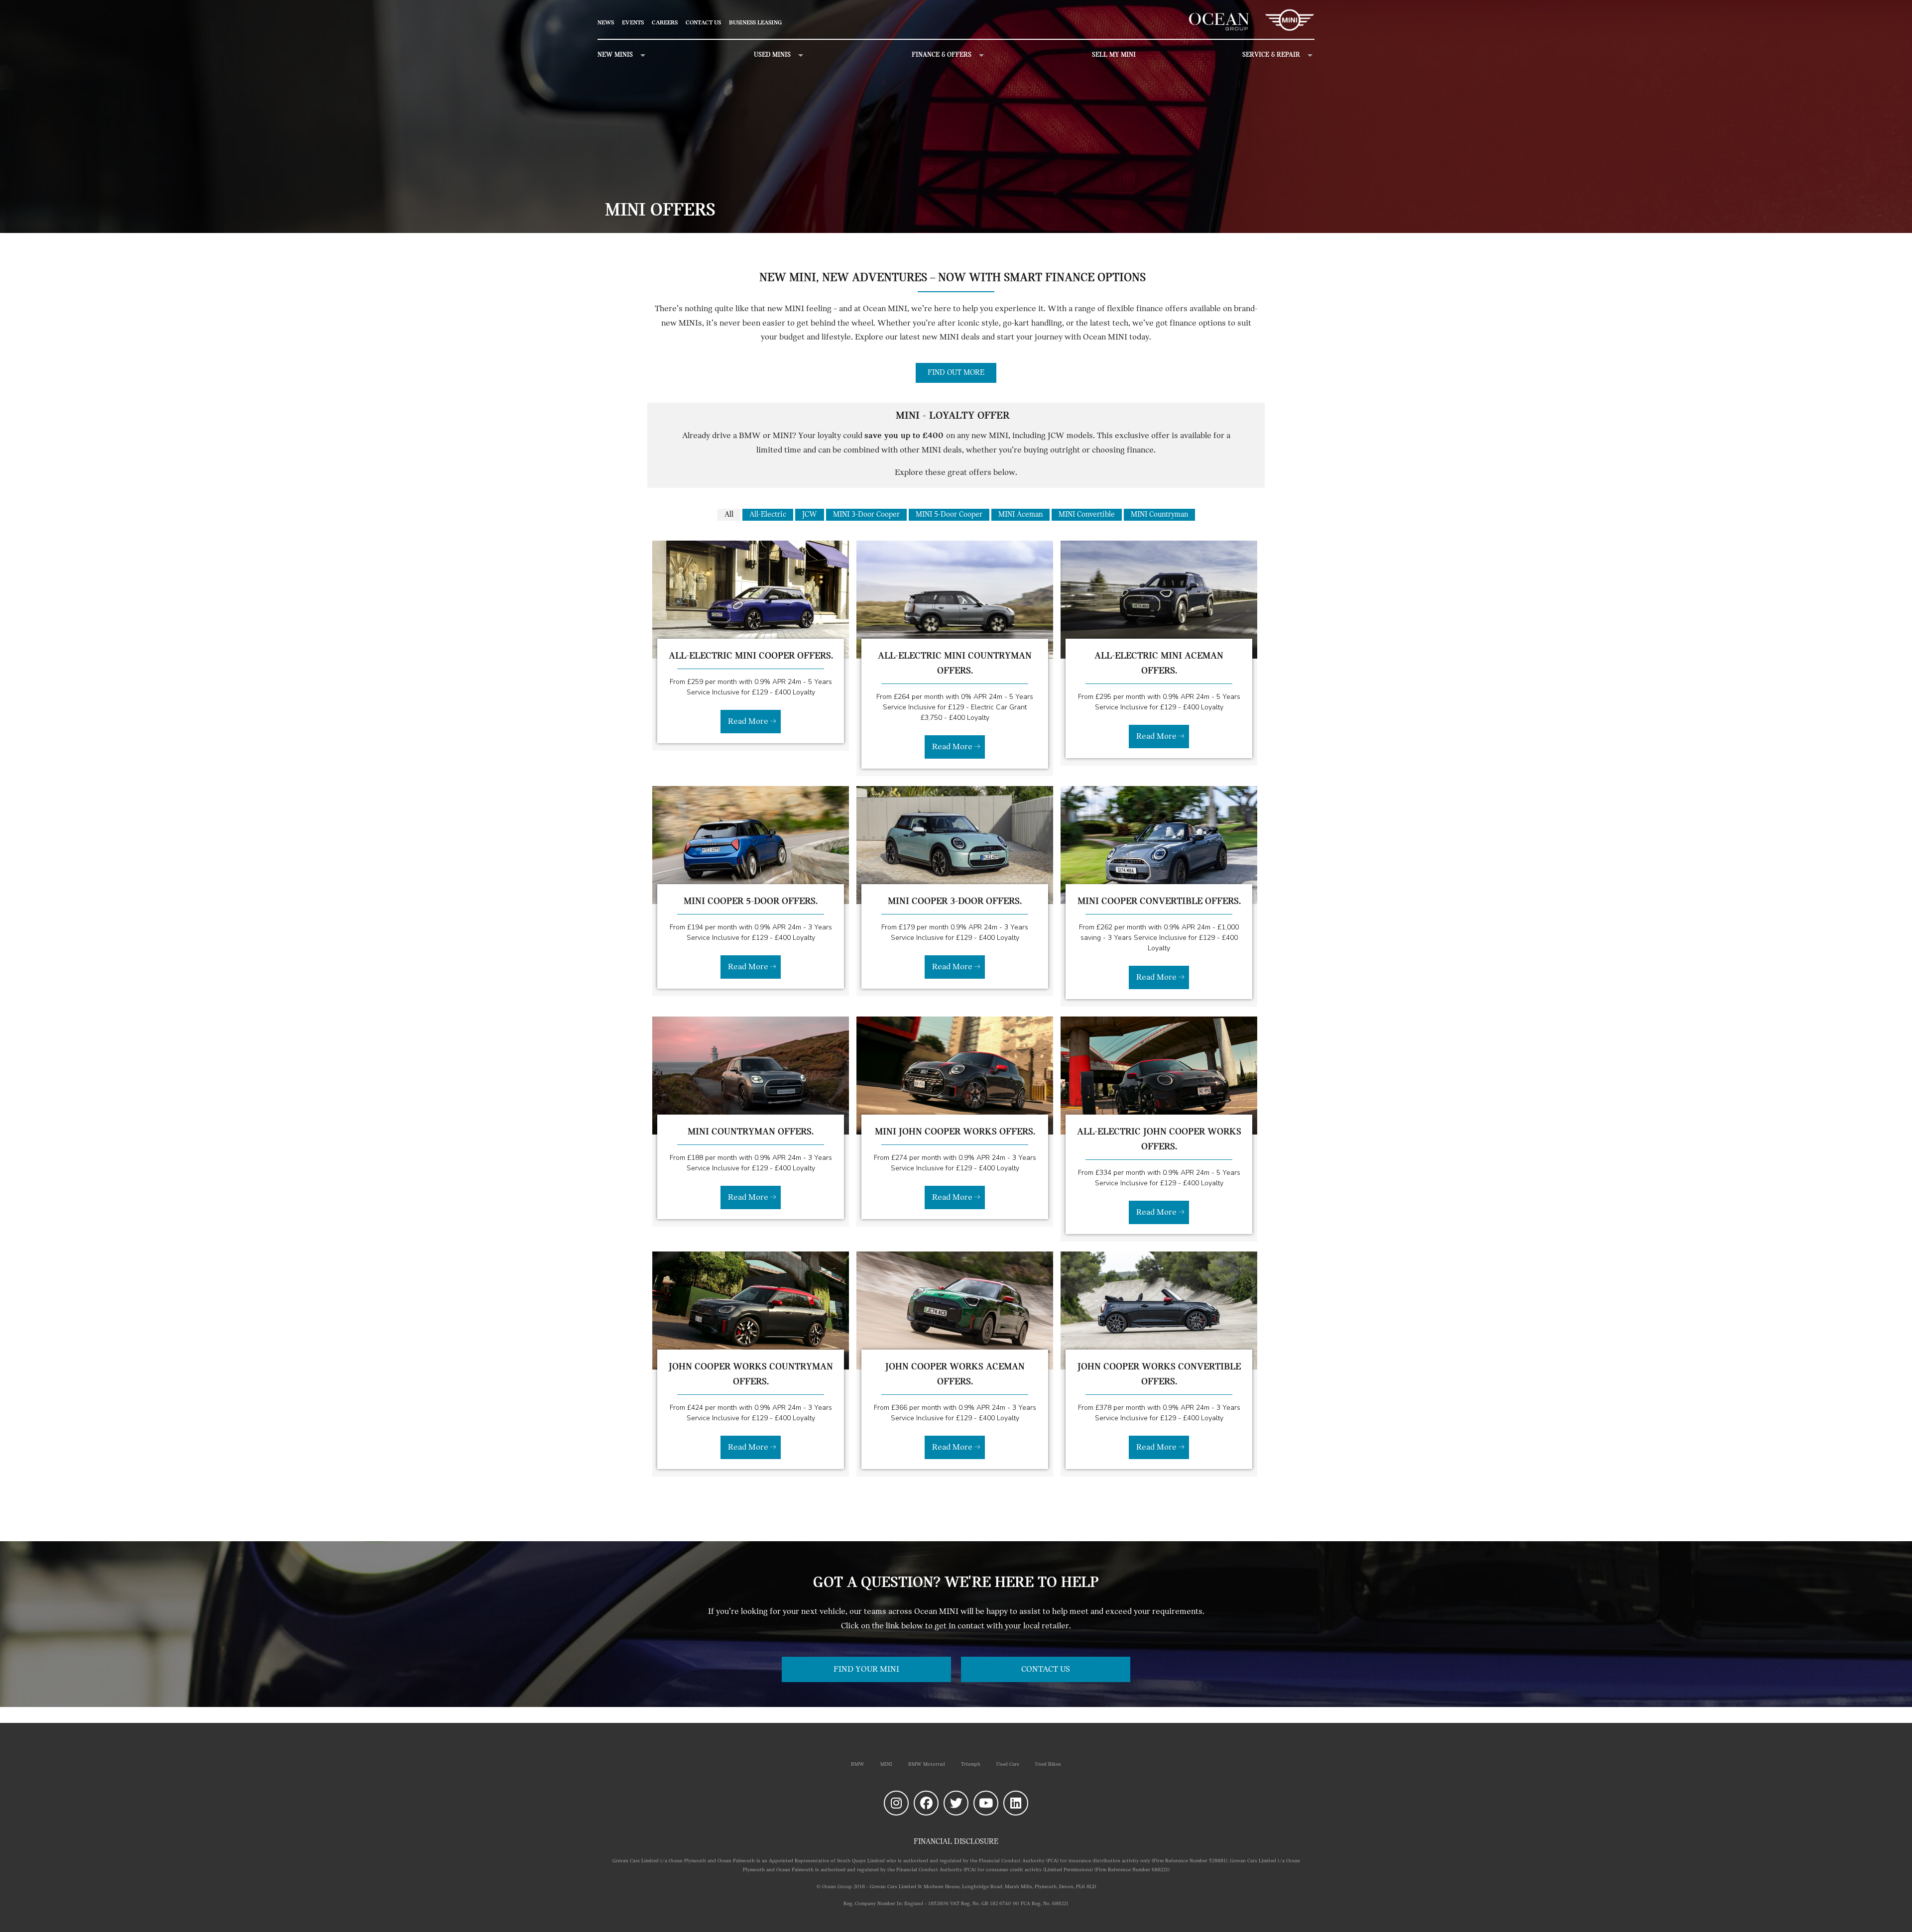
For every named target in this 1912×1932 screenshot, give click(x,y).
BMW (858, 1764)
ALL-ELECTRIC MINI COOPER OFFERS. (751, 656)
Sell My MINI (1114, 55)
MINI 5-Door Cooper (949, 515)
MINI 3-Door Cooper (866, 515)
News (606, 23)
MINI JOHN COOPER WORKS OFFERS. (955, 1132)
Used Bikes (1048, 1764)
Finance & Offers (942, 55)
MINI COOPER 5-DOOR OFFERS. (751, 902)
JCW (810, 515)
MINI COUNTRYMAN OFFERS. (751, 1132)
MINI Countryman (1159, 515)
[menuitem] (610, 23)
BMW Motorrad (927, 1764)
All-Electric (768, 515)
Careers (665, 23)
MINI (886, 1764)
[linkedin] (1016, 1803)
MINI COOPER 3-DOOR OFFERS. (955, 902)
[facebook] (926, 1803)
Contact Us (703, 23)
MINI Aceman (1020, 515)
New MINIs (615, 55)
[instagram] (896, 1803)
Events (633, 23)
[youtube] (986, 1803)
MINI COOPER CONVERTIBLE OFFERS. (1159, 902)
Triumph (971, 1764)
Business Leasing (755, 23)
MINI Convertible (1087, 515)
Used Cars (1008, 1764)
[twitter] (956, 1803)
